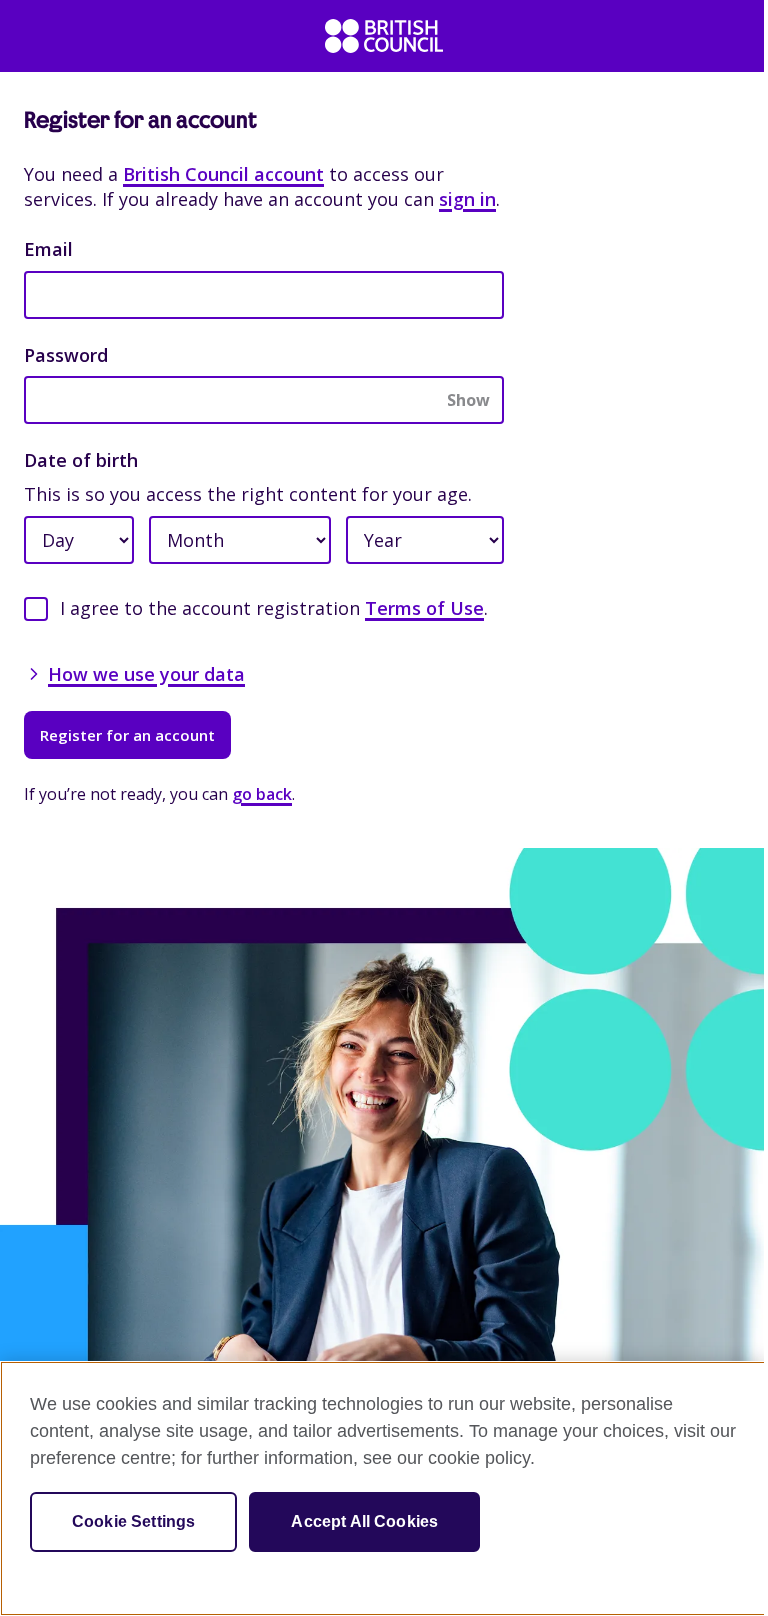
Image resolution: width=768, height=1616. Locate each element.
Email (48, 249)
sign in (467, 199)
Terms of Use (424, 608)
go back (262, 794)
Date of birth (81, 460)
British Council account (223, 174)
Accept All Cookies (364, 1521)
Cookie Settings (133, 1521)
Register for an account (127, 735)
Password (66, 355)
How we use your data (146, 674)
